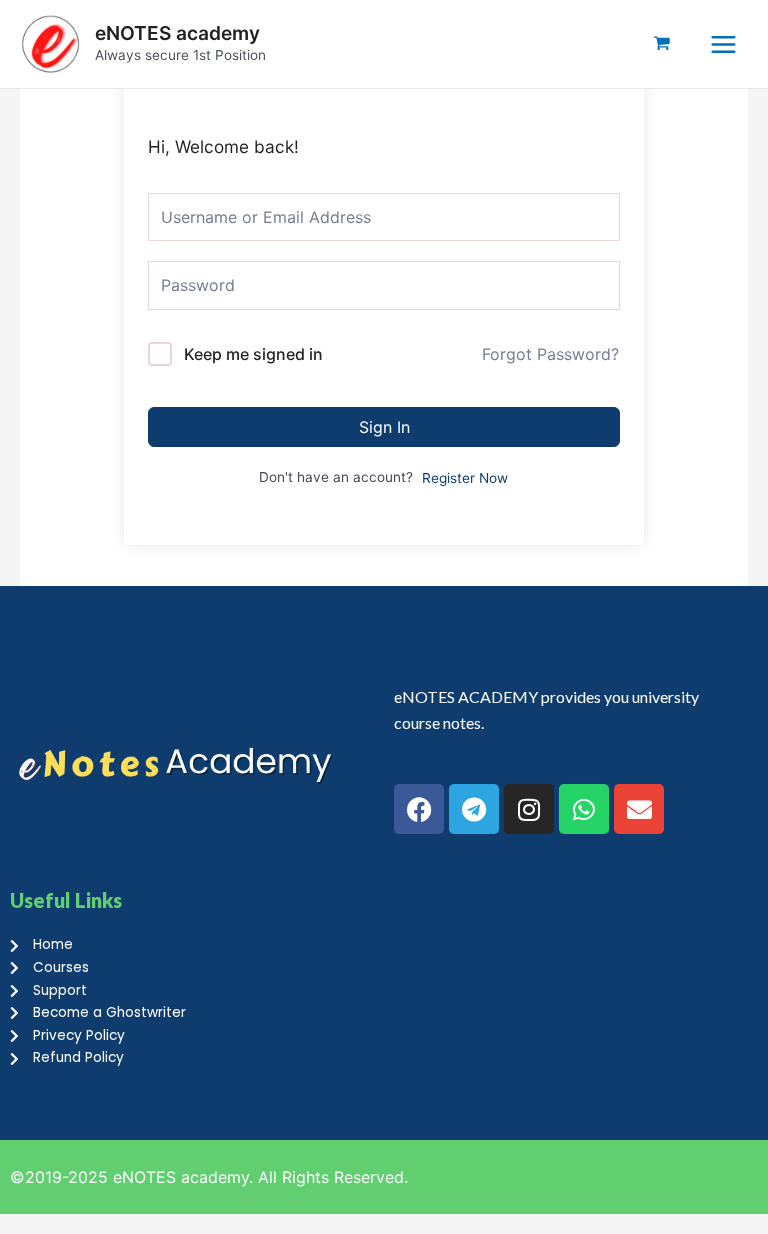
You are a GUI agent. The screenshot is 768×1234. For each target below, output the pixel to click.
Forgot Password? (550, 354)
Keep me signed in (253, 354)
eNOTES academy (177, 33)
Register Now (465, 478)
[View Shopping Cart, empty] (662, 44)
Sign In (384, 427)
